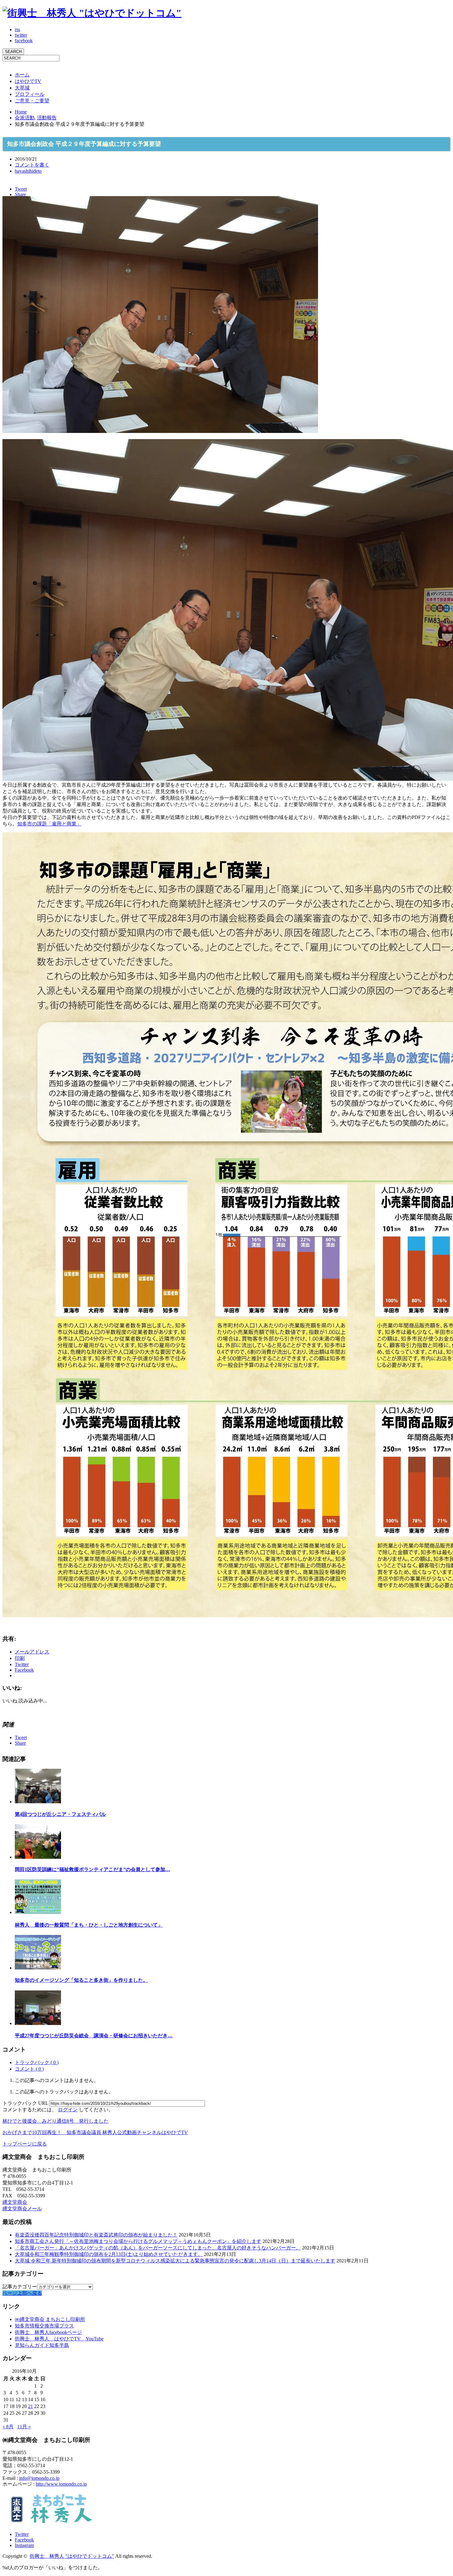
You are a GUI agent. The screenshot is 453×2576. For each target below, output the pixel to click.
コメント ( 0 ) (29, 2069)
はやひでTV (28, 81)
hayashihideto (28, 171)
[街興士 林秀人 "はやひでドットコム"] (92, 13)
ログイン (68, 2110)
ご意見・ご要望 (32, 101)
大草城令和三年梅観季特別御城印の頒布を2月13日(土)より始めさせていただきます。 (109, 2254)
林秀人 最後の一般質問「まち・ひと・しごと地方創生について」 (89, 1925)
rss (17, 29)
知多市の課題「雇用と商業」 (49, 824)
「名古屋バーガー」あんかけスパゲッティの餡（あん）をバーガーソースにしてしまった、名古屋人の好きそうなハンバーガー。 (158, 2248)
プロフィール (30, 94)
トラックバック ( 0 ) (37, 2062)
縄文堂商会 (15, 2202)
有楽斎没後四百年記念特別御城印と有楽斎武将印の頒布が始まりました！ (96, 2235)
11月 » (24, 2427)
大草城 (22, 88)
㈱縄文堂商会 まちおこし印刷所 (50, 2319)
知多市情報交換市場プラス (44, 2326)
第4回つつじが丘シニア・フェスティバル (60, 1814)
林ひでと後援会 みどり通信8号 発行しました (55, 2121)
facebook (24, 41)
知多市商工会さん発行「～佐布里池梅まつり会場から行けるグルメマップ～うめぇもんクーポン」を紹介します (138, 2241)
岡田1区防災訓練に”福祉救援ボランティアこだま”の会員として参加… (92, 1869)
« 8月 (8, 2427)
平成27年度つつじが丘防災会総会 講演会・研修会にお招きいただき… (94, 2036)
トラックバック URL (25, 2103)
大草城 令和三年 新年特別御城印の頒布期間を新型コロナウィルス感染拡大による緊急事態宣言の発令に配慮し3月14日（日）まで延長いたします (175, 2261)
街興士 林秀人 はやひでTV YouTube (59, 2339)
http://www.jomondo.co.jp (61, 2484)
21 (31, 2406)
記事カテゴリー (20, 2287)
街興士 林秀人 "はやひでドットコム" (72, 2556)
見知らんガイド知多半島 (42, 2345)
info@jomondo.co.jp (39, 2478)
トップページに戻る (25, 2144)
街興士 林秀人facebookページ (48, 2332)
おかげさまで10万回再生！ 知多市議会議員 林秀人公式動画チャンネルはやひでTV (95, 2132)
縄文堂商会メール (22, 2209)
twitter (21, 35)
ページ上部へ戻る (22, 2293)
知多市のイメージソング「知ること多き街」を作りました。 (81, 1980)
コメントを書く (32, 165)
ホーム (22, 75)
